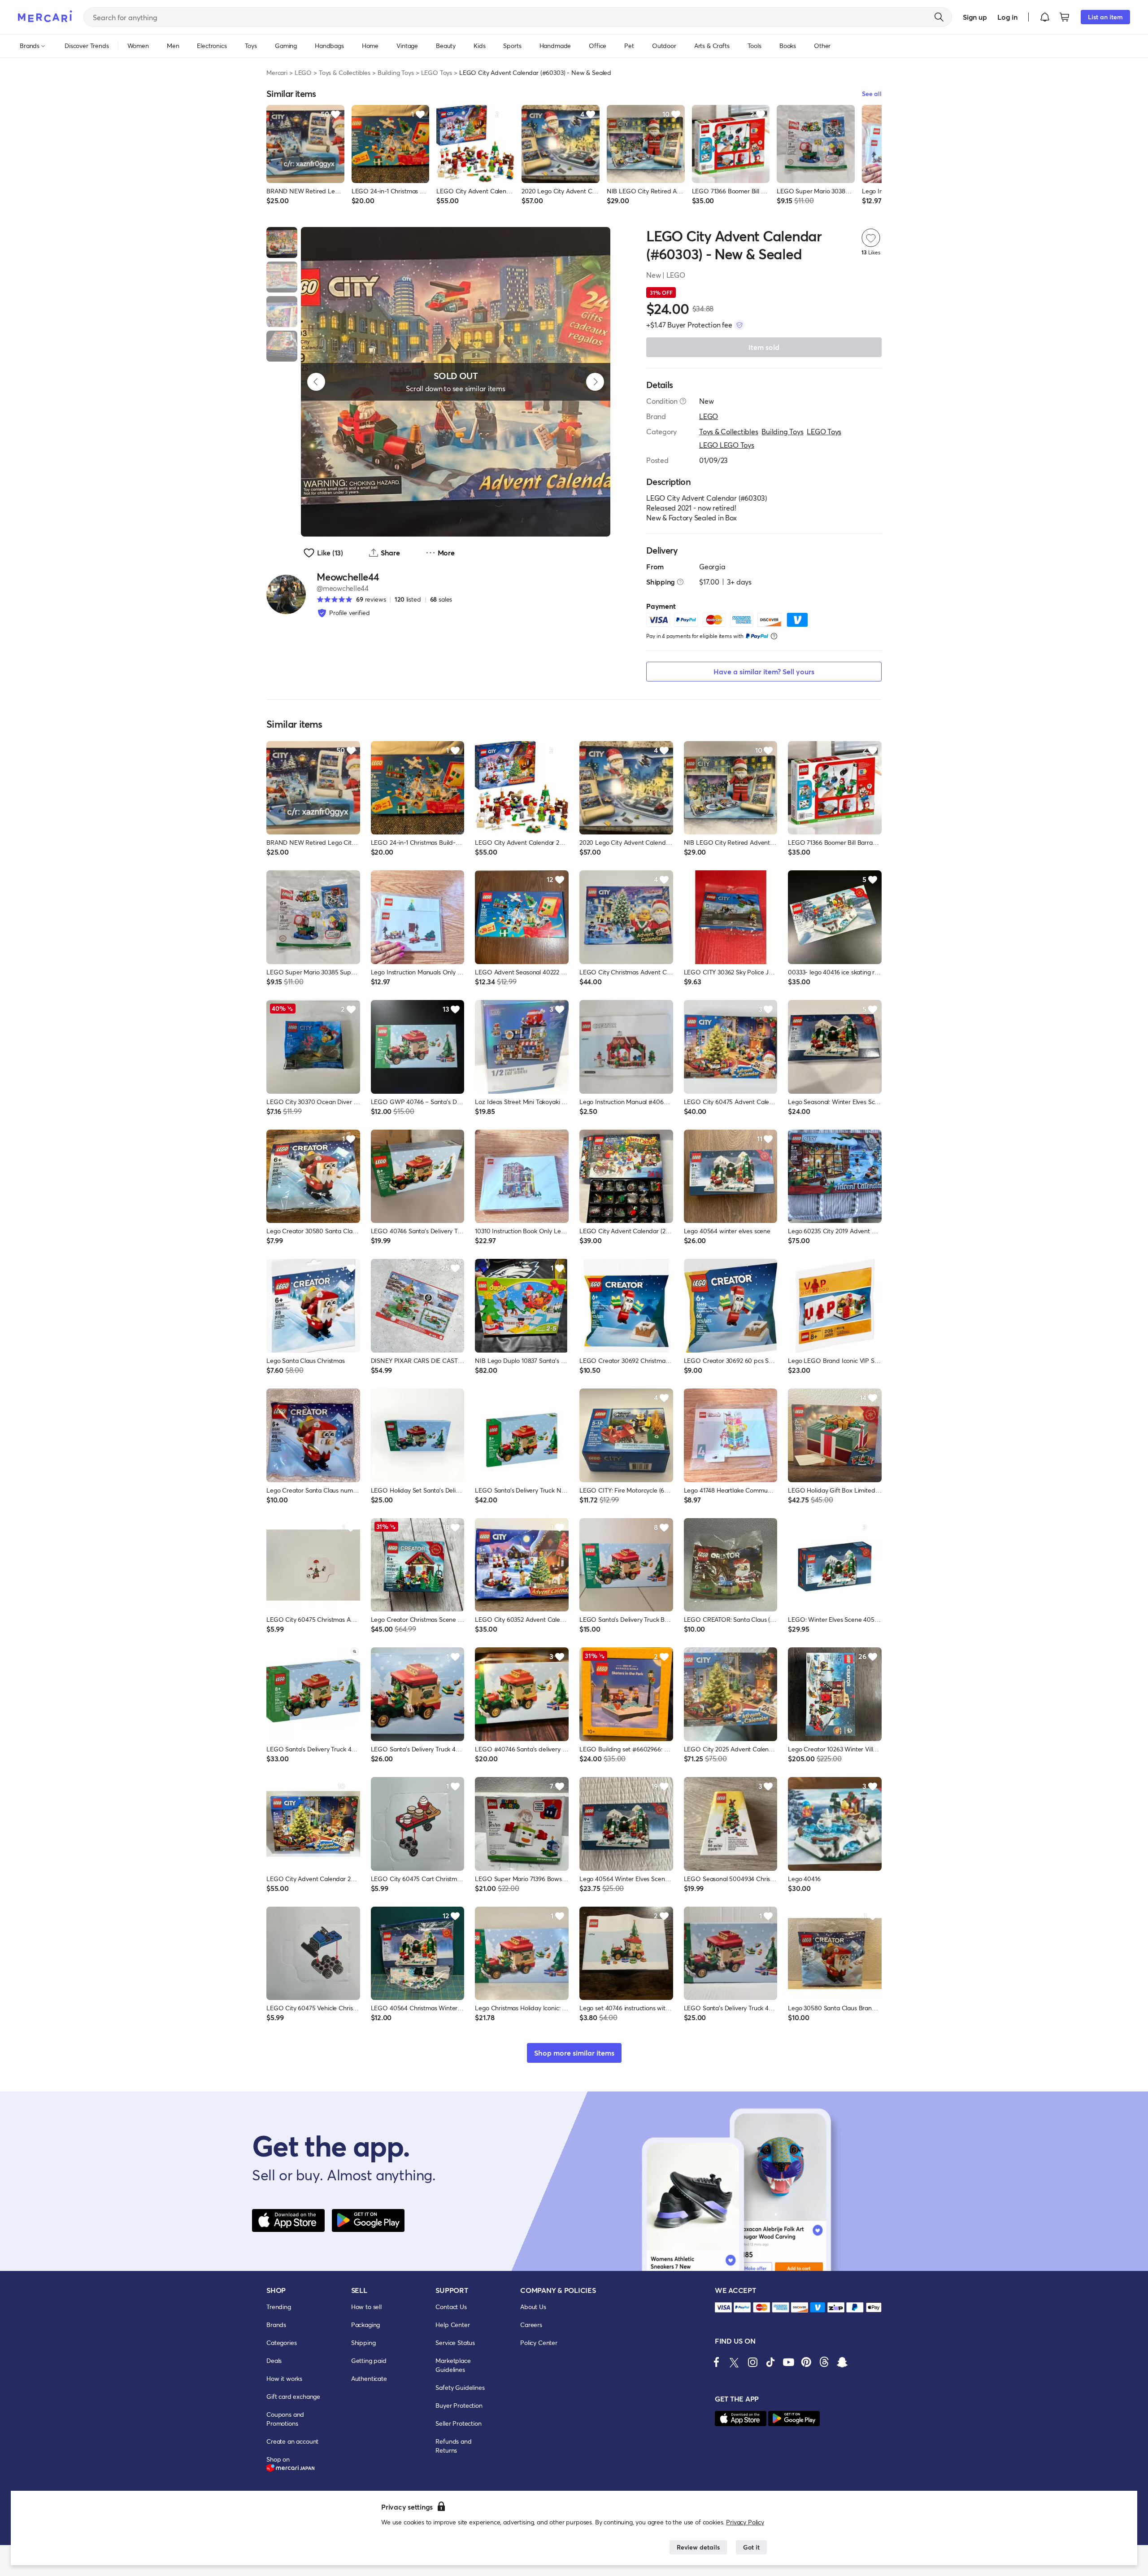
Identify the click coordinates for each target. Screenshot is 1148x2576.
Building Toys (396, 72)
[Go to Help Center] (683, 401)
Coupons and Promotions (285, 2419)
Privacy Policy (745, 2522)
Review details (698, 2547)
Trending (279, 2307)
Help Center (452, 2325)
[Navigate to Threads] (824, 2362)
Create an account (292, 2441)
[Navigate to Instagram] (752, 2362)
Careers (531, 2325)
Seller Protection (458, 2423)
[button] (1045, 17)
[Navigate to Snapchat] (842, 2362)
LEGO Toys (437, 72)
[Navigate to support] (723, 2307)
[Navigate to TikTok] (770, 2362)
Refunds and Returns (453, 2446)
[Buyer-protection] (739, 325)
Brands (276, 2325)
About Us (533, 2307)
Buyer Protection (459, 2405)
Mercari (277, 72)
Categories (281, 2342)
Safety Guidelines (460, 2387)
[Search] (939, 17)
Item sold (764, 347)
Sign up (975, 17)
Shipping (363, 2342)
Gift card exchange (293, 2396)
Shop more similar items (574, 2053)
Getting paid (369, 2360)
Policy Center (539, 2342)
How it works (284, 2378)
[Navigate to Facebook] (717, 2362)
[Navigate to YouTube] (788, 2362)
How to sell (366, 2307)
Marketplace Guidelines (453, 2365)
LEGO (303, 72)
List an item (1105, 17)
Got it (751, 2547)
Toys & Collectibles (345, 72)
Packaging (366, 2325)
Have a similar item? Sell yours (764, 671)
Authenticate (369, 2378)
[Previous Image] (316, 382)
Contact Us (451, 2307)
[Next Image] (595, 382)
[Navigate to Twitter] (735, 2362)
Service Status (455, 2342)
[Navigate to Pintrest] (806, 2362)
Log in (1007, 17)
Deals (274, 2360)
